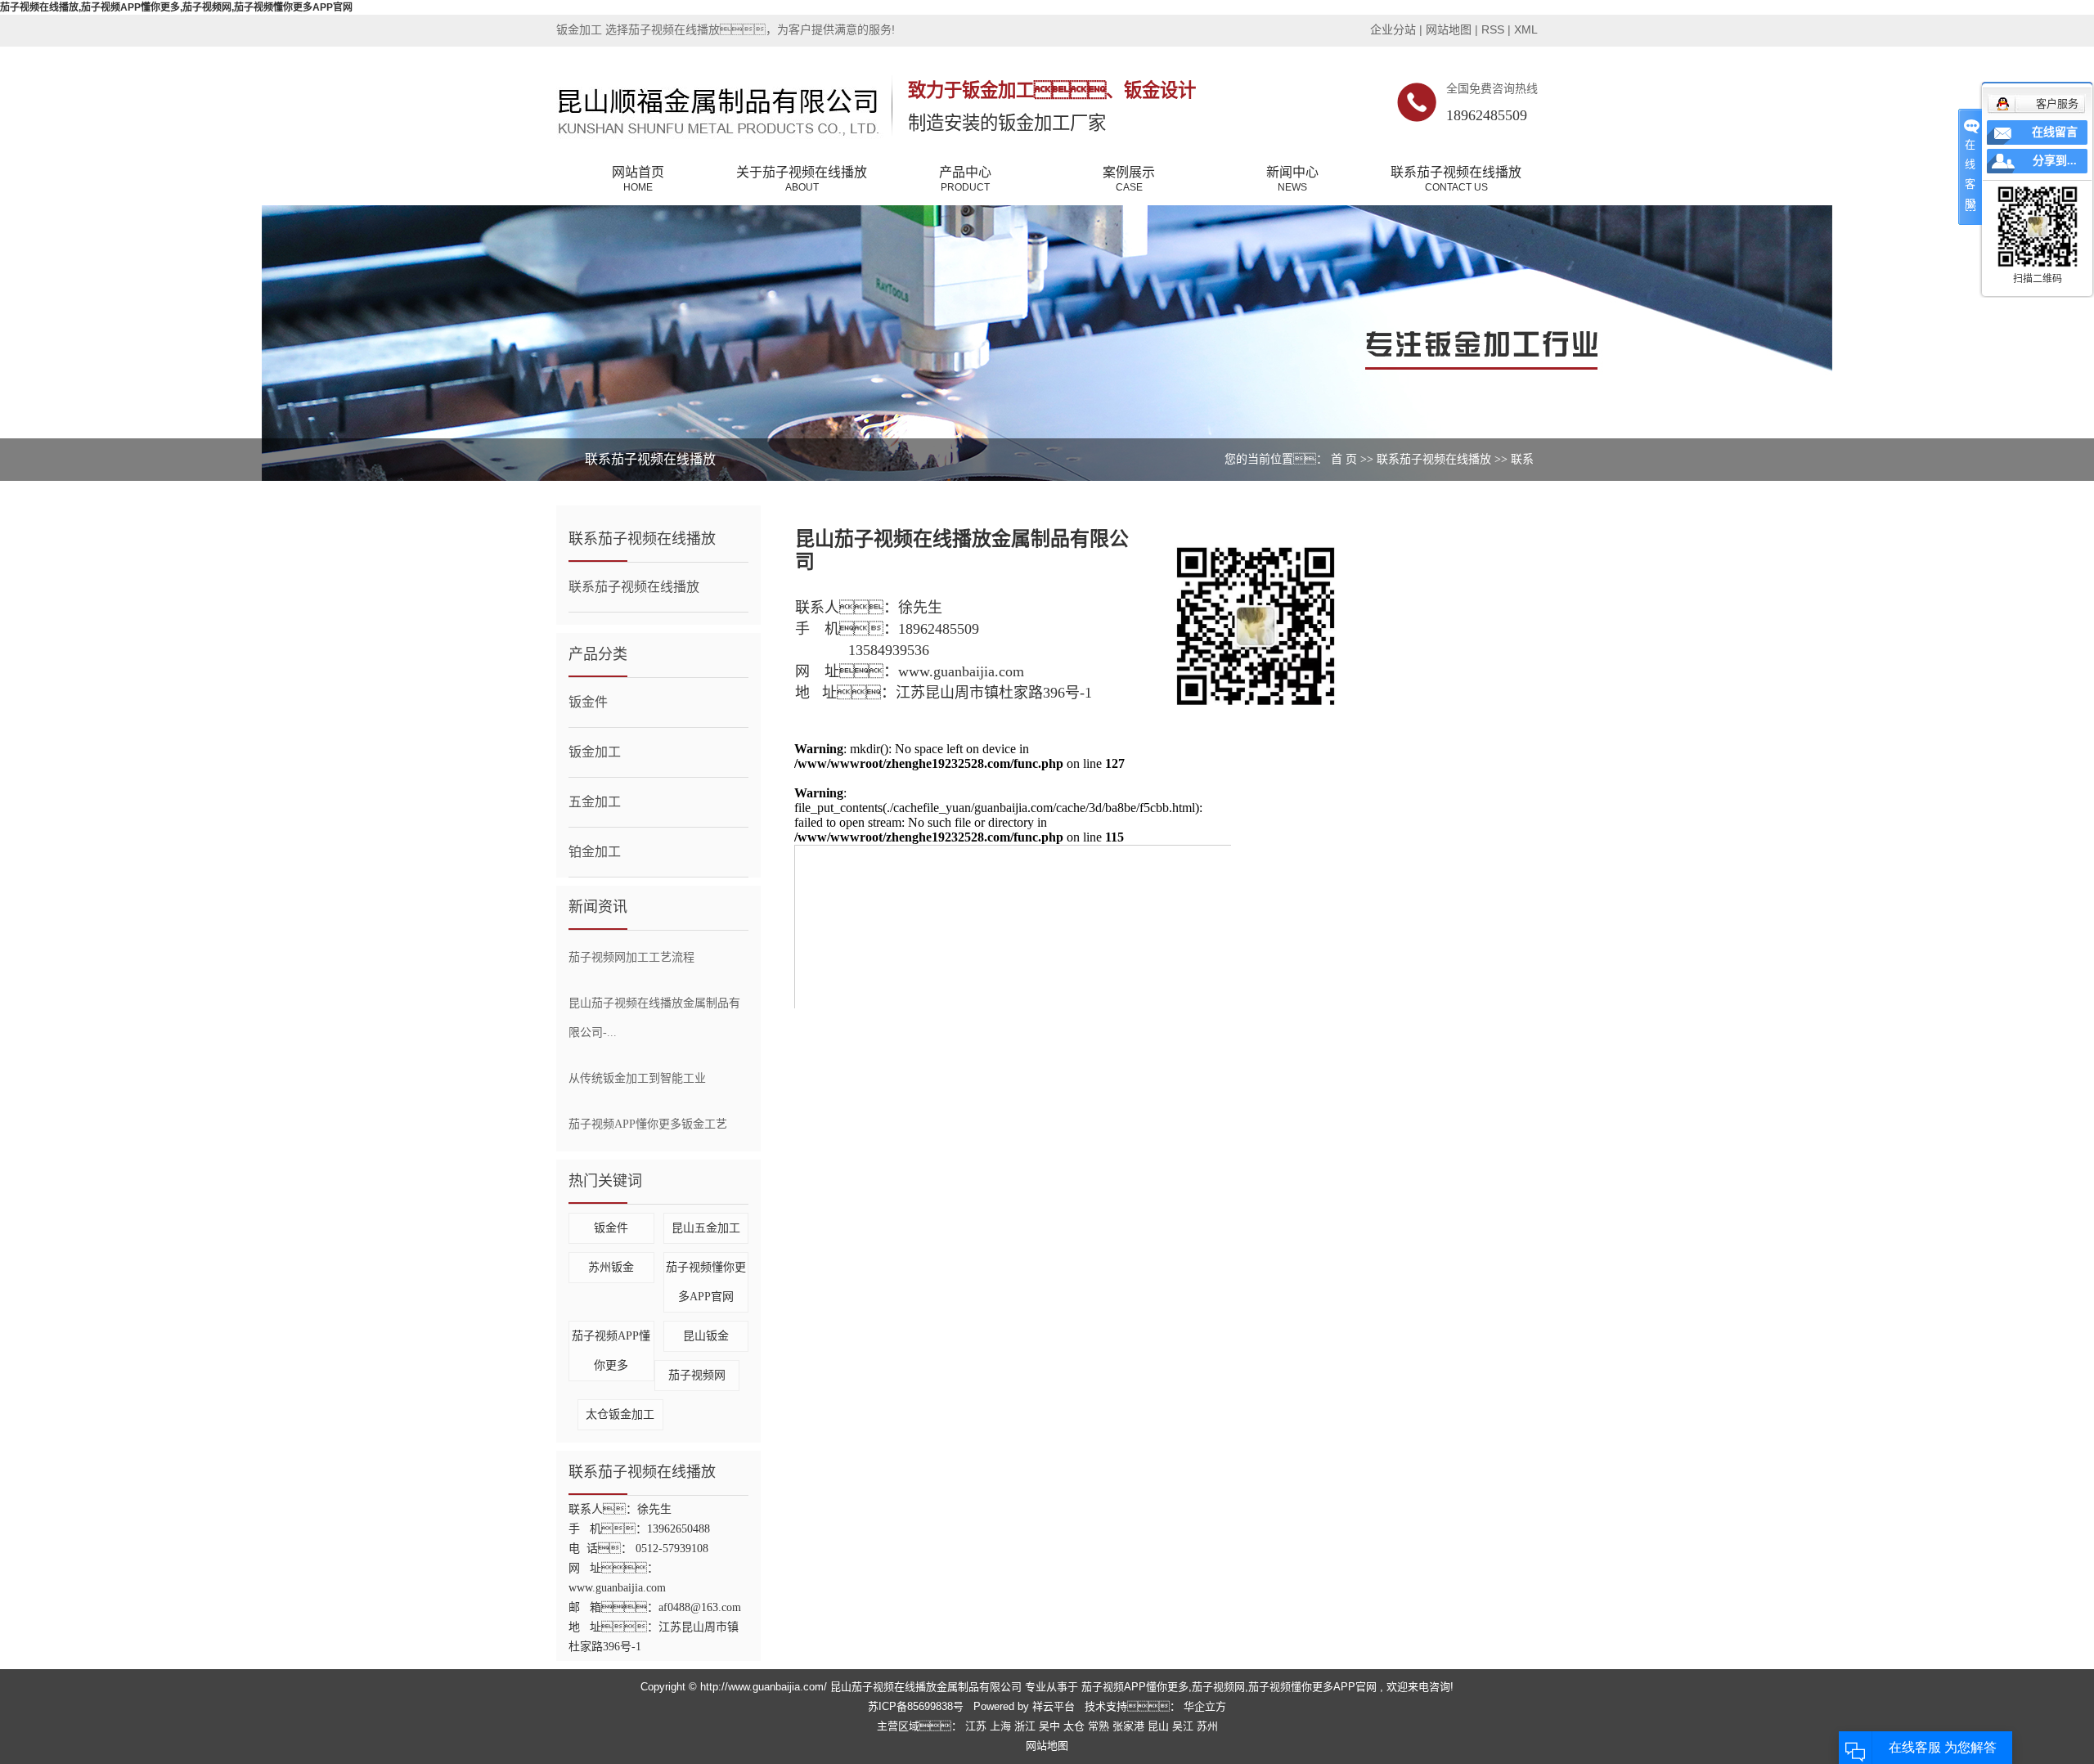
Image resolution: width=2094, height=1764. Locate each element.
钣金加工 (595, 752)
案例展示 (1129, 179)
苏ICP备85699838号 (916, 1706)
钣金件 (588, 702)
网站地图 (1450, 29)
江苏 (977, 1726)
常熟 (1100, 1726)
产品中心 (965, 179)
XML (1526, 29)
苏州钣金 (611, 1267)
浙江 (1027, 1726)
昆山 (1160, 1726)
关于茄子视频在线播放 (802, 179)
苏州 (1207, 1726)
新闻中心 (1292, 179)
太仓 (1076, 1726)
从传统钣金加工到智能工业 (637, 1078)
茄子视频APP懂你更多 (1135, 1687)
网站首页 (638, 179)
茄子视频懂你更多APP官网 (1312, 1687)
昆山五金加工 (706, 1228)
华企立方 (1203, 1706)
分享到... (2055, 161)
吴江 (1184, 1726)
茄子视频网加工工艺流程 (631, 957)
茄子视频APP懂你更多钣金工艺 (648, 1124)
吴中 (1051, 1726)
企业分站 (1393, 29)
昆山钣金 (706, 1336)
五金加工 (595, 802)
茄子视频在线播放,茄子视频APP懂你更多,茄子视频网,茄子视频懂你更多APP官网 (176, 7)
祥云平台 (1054, 1706)
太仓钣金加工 (620, 1414)
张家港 (1130, 1726)
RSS (1493, 29)
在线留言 (2055, 132)
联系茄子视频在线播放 (1456, 179)
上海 (1002, 1726)
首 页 (1344, 459)
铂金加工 (595, 852)
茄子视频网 (697, 1375)
